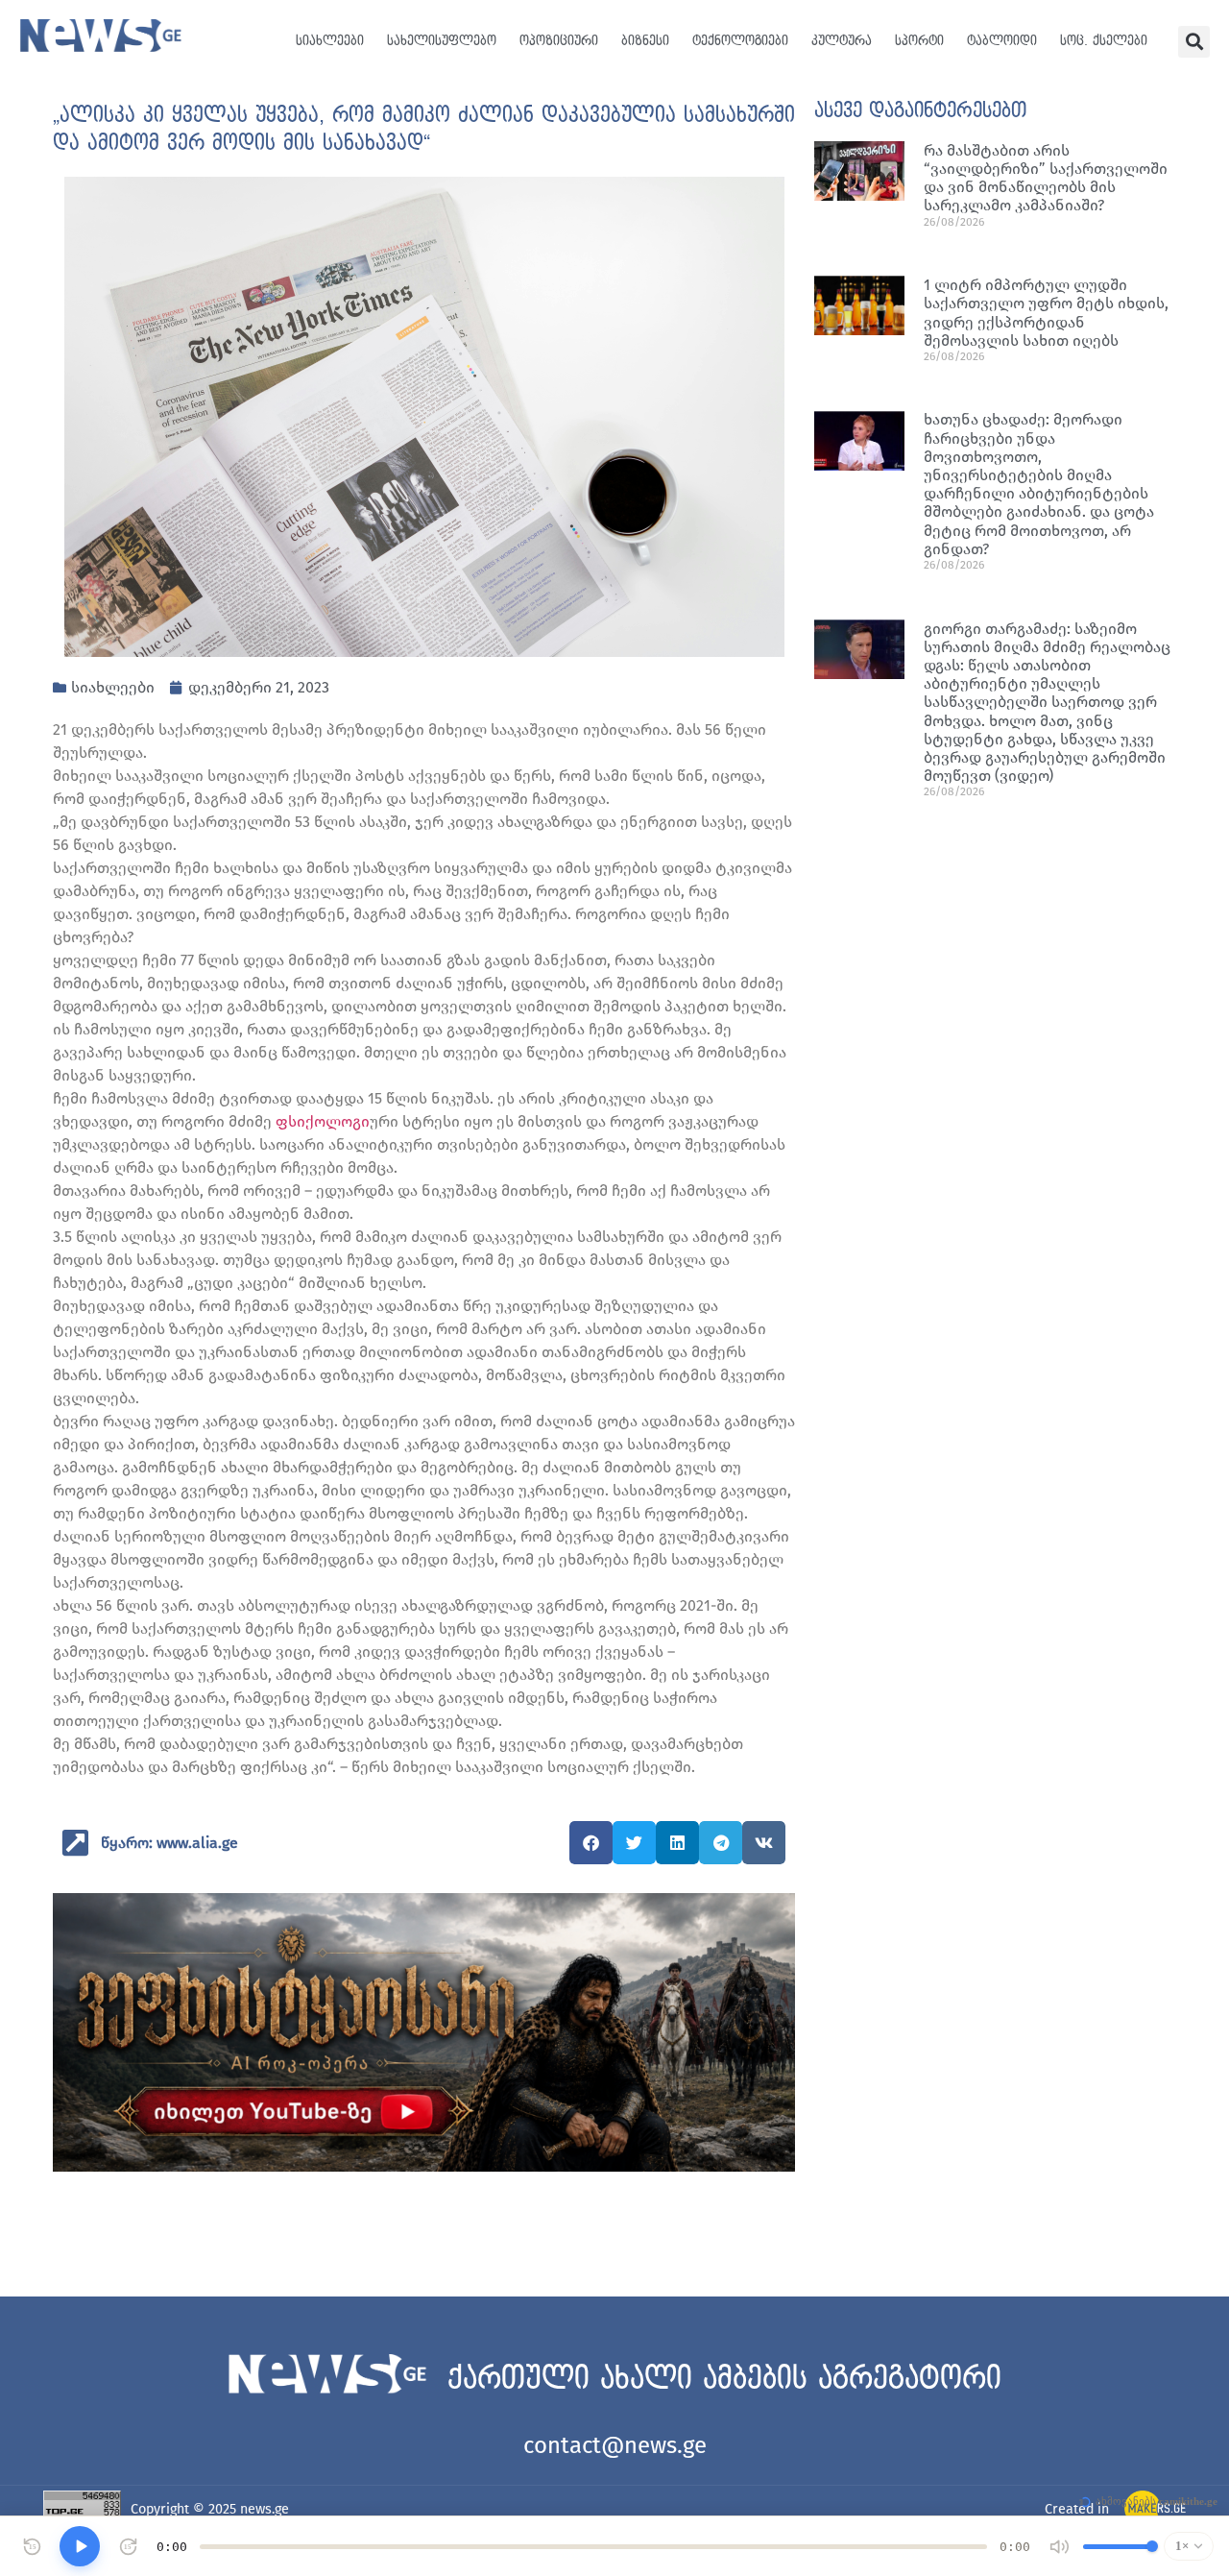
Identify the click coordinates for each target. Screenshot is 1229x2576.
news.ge (265, 2509)
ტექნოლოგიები (740, 41)
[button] (1194, 42)
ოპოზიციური (559, 41)
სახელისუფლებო (442, 41)
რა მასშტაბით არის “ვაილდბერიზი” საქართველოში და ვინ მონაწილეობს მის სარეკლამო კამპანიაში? (1046, 178)
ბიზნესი (645, 41)
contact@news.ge (615, 2445)
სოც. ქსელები (1104, 41)
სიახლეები (330, 41)
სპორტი (919, 41)
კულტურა (842, 41)
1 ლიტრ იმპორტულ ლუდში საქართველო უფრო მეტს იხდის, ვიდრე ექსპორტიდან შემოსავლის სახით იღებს (1046, 313)
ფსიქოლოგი (323, 1121)
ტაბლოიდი (1002, 41)
